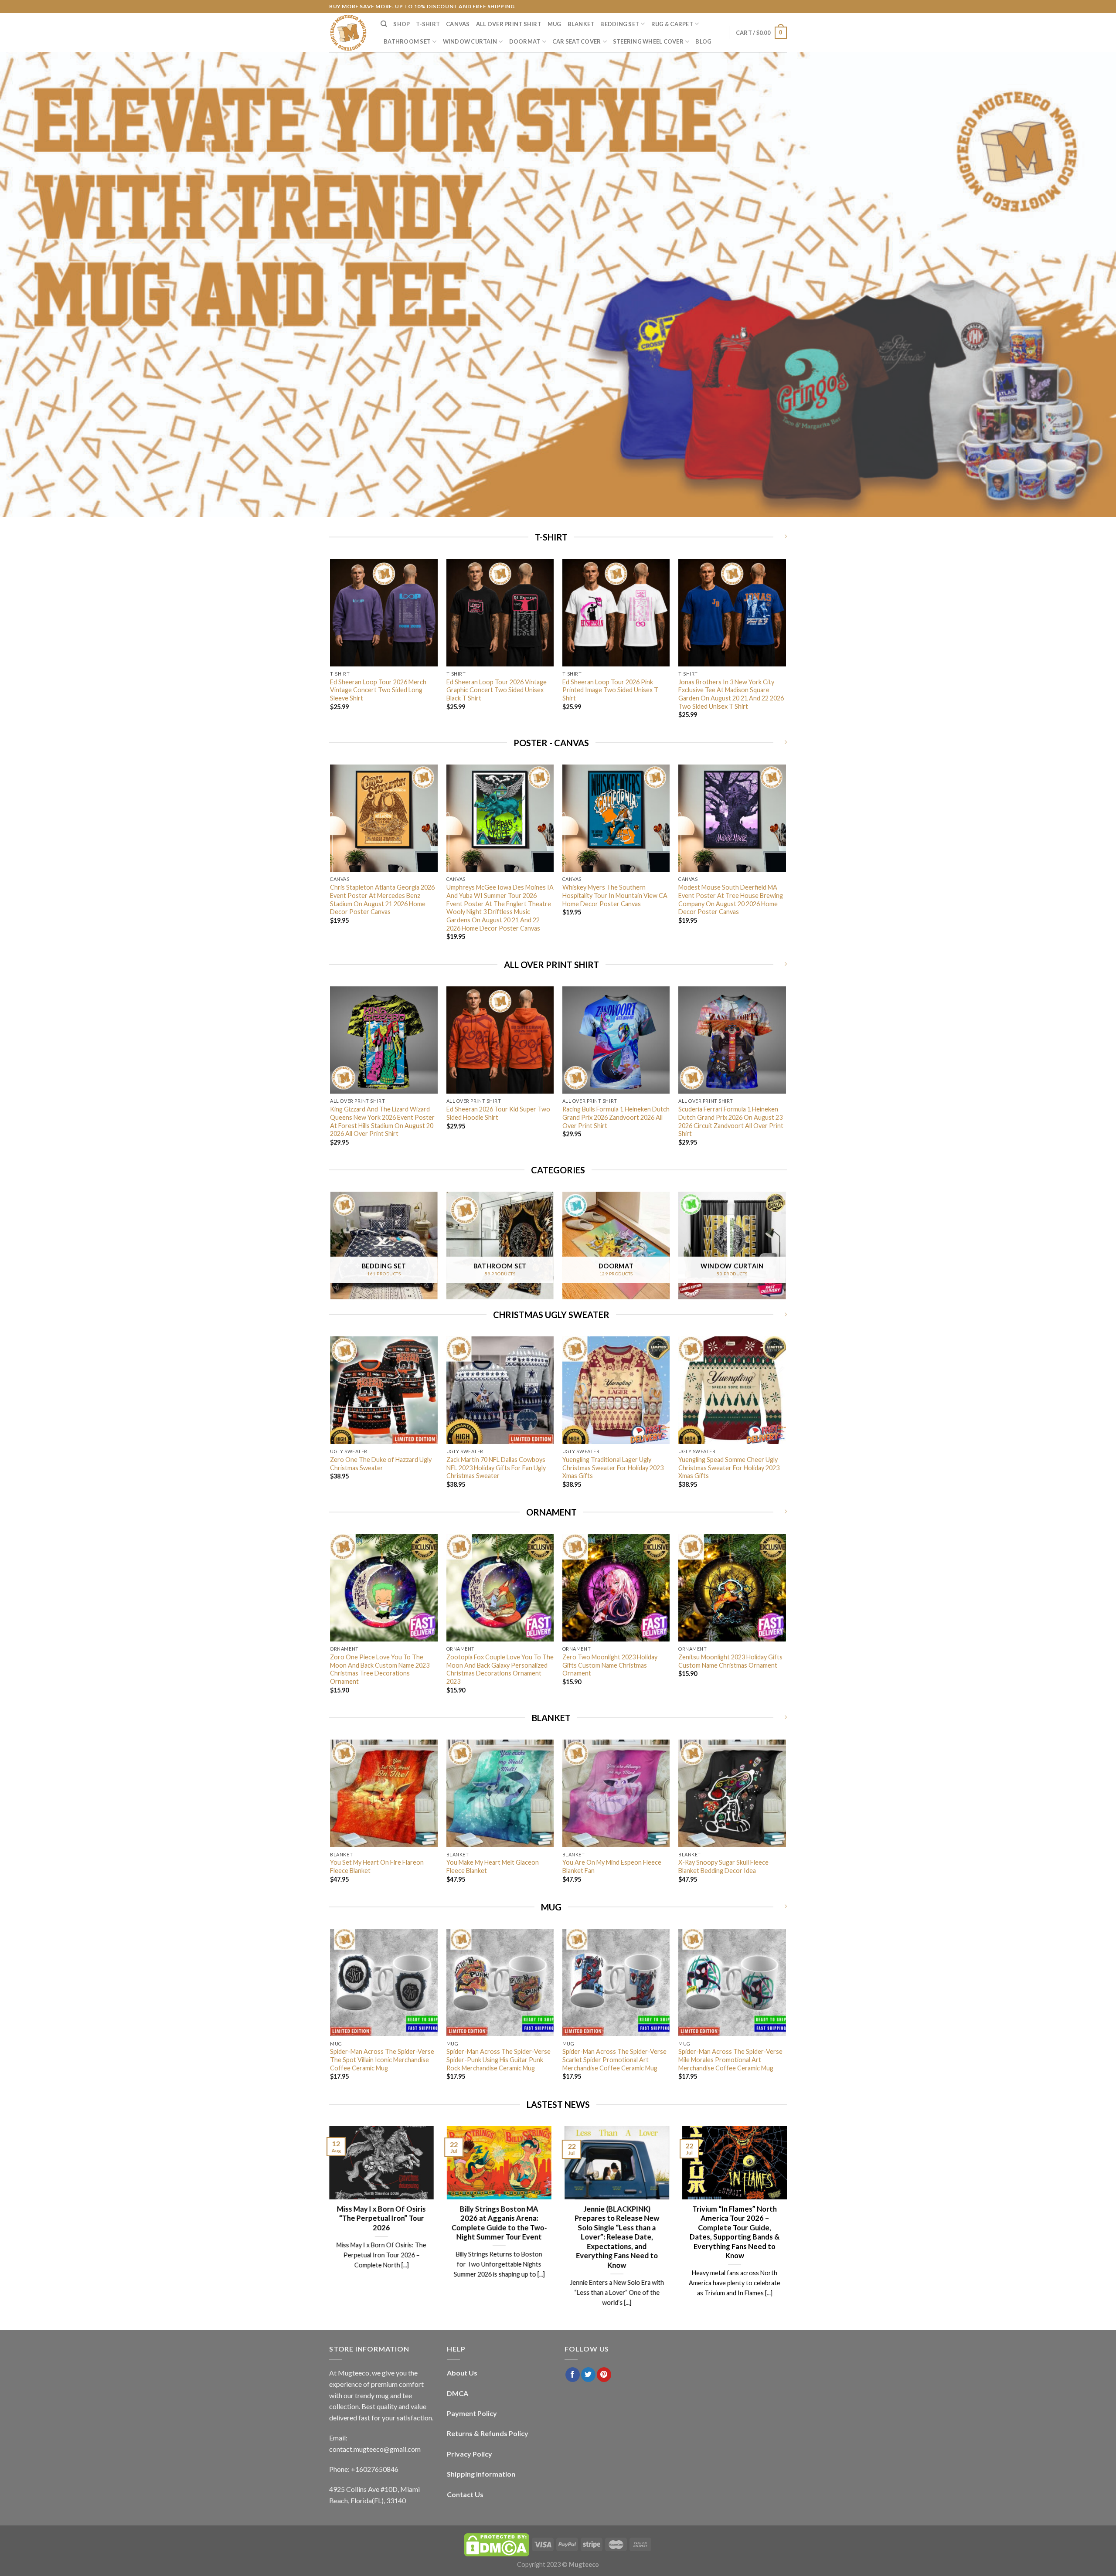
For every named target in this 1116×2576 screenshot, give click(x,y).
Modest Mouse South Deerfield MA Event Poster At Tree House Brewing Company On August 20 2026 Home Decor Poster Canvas (731, 899)
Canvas (458, 24)
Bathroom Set (407, 41)
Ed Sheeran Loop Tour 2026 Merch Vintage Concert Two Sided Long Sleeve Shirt (378, 690)
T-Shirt (428, 24)
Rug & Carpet (672, 24)
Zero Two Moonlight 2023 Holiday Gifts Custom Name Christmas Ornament (610, 1665)
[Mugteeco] (348, 33)
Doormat (525, 41)
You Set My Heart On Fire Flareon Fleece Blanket (377, 1866)
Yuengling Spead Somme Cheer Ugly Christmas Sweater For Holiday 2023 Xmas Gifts (729, 1468)
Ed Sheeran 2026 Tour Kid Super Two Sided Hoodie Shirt (498, 1113)
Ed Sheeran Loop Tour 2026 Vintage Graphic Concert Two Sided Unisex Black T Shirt (497, 690)
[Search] (384, 24)
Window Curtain (470, 41)
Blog (703, 41)
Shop (401, 24)
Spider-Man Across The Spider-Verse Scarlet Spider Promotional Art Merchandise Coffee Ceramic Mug (614, 2059)
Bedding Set (620, 24)
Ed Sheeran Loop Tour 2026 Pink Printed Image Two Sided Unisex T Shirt (610, 690)
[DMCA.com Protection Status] (497, 2544)
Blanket (581, 24)
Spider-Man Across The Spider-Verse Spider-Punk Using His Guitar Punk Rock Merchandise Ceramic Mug (498, 2059)
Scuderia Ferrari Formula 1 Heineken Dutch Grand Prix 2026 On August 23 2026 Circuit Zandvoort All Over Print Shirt (731, 1121)
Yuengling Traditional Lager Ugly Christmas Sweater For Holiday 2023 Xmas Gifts (613, 1468)
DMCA (458, 2393)
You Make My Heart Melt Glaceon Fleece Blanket (493, 1866)
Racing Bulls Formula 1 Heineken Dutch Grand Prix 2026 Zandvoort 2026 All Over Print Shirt (616, 1117)
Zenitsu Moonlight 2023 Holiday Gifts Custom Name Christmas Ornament (730, 1661)
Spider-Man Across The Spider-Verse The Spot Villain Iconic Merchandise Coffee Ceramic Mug (382, 2059)
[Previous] (331, 646)
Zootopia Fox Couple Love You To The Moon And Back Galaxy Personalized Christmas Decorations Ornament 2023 (500, 1669)
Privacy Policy (470, 2454)
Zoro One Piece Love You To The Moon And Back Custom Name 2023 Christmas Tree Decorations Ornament (380, 1669)
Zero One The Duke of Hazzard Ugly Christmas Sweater (381, 1464)
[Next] (786, 646)
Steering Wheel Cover (648, 41)
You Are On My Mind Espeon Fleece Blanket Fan (612, 1866)
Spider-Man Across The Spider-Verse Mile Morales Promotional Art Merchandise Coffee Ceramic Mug (730, 2059)
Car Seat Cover (577, 41)
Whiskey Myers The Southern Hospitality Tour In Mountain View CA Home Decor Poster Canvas (615, 895)
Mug (555, 24)
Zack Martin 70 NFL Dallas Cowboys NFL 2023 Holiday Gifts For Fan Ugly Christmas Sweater (496, 1468)
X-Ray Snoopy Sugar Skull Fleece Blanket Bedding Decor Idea (723, 1866)
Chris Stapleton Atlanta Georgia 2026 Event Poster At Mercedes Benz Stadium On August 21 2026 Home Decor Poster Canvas (382, 899)
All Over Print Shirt (509, 24)
